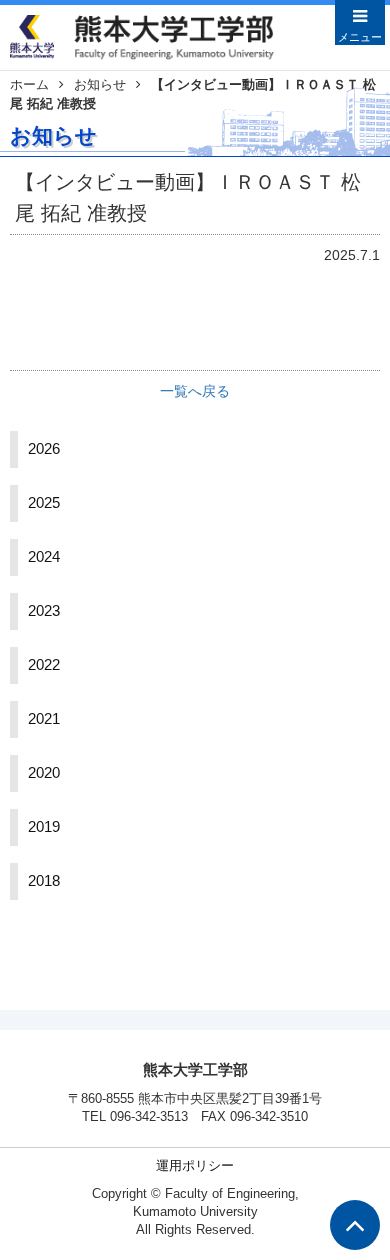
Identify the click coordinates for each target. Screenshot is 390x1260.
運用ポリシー (195, 1166)
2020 (44, 773)
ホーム (29, 85)
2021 (44, 719)
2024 (44, 557)
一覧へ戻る (195, 391)
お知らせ (100, 85)
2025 (44, 503)
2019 (44, 827)
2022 (44, 665)
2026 (44, 449)
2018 (44, 881)
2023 (44, 611)
